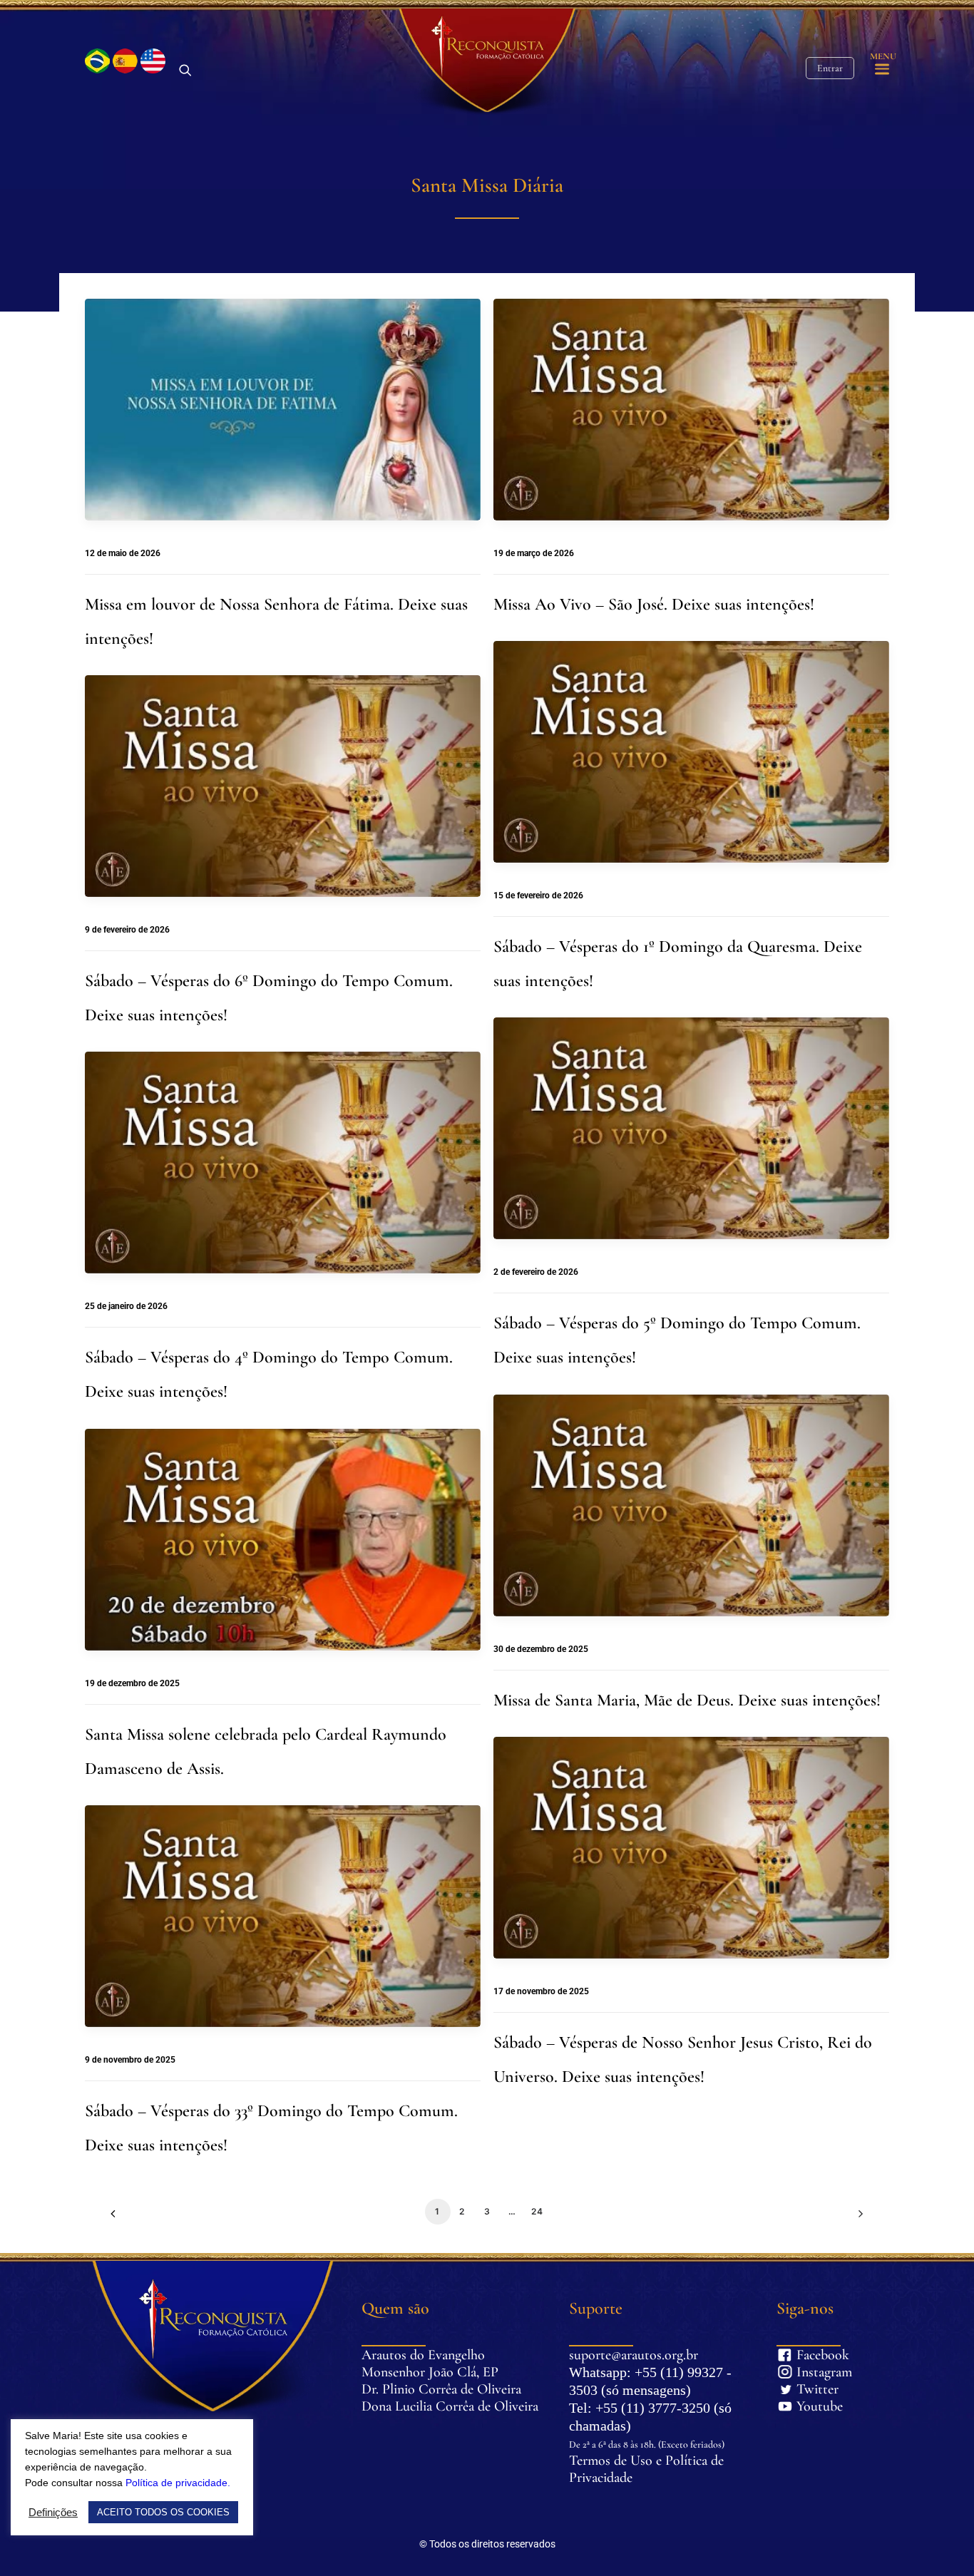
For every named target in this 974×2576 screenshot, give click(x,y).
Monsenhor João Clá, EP (430, 2372)
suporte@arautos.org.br (634, 2355)
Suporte (596, 2308)
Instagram (805, 2372)
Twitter (805, 2389)
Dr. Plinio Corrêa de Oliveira (441, 2389)
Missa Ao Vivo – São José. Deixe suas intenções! (654, 604)
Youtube (805, 2406)
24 (537, 2211)
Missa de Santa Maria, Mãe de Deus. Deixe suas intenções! (687, 1700)
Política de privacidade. (178, 2483)
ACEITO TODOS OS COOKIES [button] (163, 2512)
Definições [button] (53, 2513)
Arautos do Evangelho (423, 2355)
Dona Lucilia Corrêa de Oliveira (450, 2406)
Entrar (830, 68)
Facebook (805, 2355)
